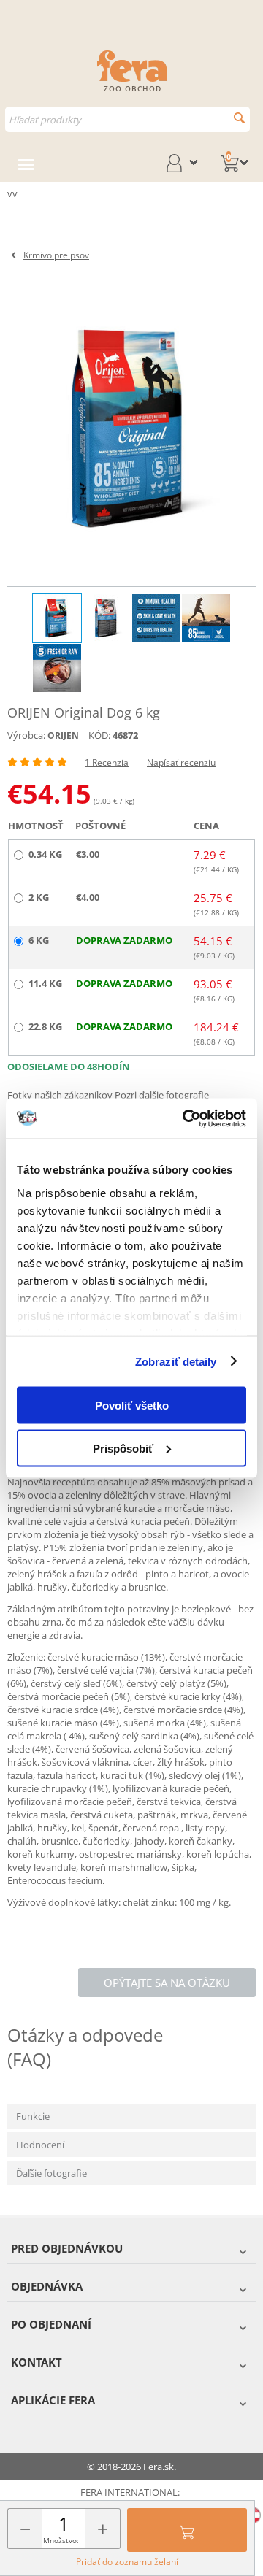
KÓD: (99, 735)
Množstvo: (61, 2540)
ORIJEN (63, 735)
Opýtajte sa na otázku (167, 1983)
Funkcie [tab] (33, 2116)
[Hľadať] (239, 118)
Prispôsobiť (123, 1448)
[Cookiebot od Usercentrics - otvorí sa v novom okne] (186, 1118)
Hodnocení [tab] (40, 2145)
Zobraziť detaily (176, 1361)
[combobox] (127, 119)
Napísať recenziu (181, 762)
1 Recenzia (107, 762)
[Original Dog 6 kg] (131, 429)
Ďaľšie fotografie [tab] (52, 2173)
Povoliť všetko (132, 1406)
